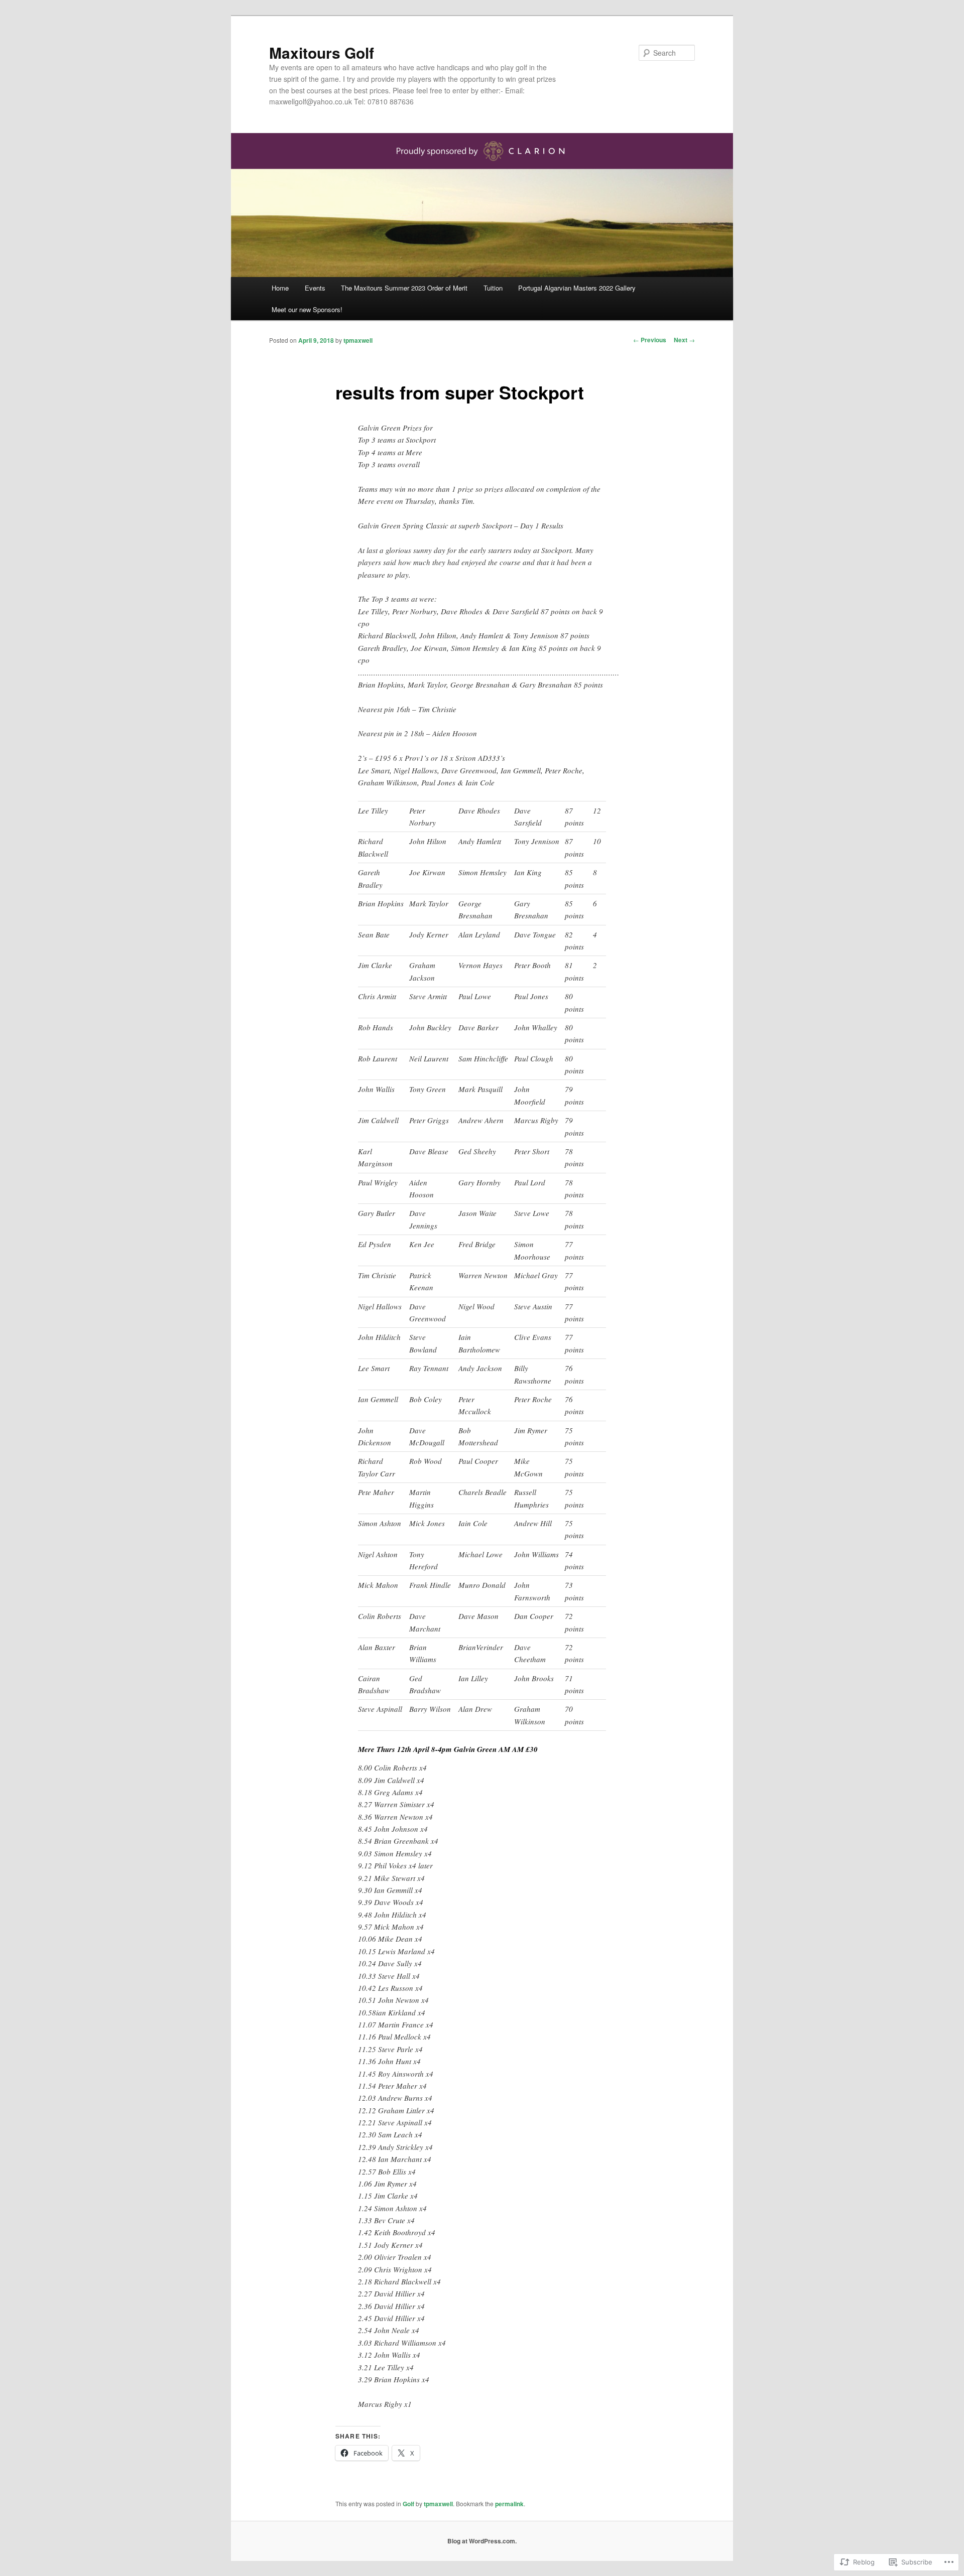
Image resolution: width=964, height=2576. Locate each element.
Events (315, 288)
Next (684, 340)
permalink (509, 2504)
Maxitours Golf (322, 52)
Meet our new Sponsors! (307, 309)
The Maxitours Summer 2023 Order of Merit (404, 288)
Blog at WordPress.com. (482, 2541)
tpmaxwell (358, 340)
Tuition (493, 288)
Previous (650, 340)
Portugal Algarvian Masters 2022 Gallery (577, 288)
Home (280, 288)
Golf (408, 2504)
